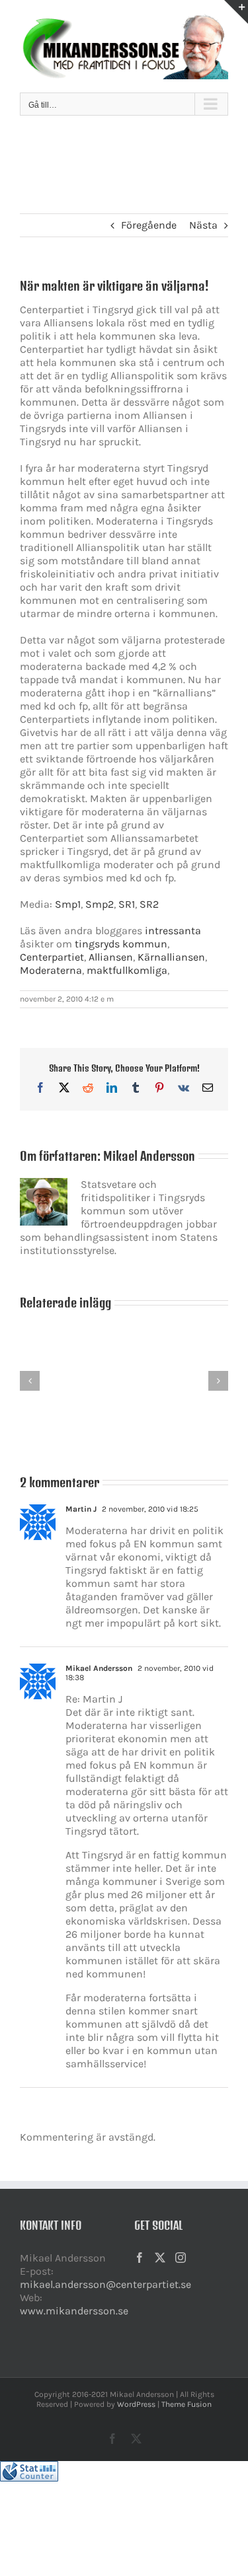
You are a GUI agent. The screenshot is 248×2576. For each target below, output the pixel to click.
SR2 (149, 904)
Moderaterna (51, 970)
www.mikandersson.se (74, 2311)
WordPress (136, 2404)
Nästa (203, 225)
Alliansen (111, 957)
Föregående (149, 225)
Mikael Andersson (149, 1156)
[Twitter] (160, 2258)
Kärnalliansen (171, 957)
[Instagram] (181, 2258)
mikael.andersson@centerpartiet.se (105, 2284)
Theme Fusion (186, 2404)
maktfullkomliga (127, 970)
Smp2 (100, 904)
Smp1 (68, 904)
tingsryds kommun (121, 944)
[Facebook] (140, 2258)
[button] (30, 1381)
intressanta (173, 931)
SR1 (127, 904)
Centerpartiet (52, 957)
